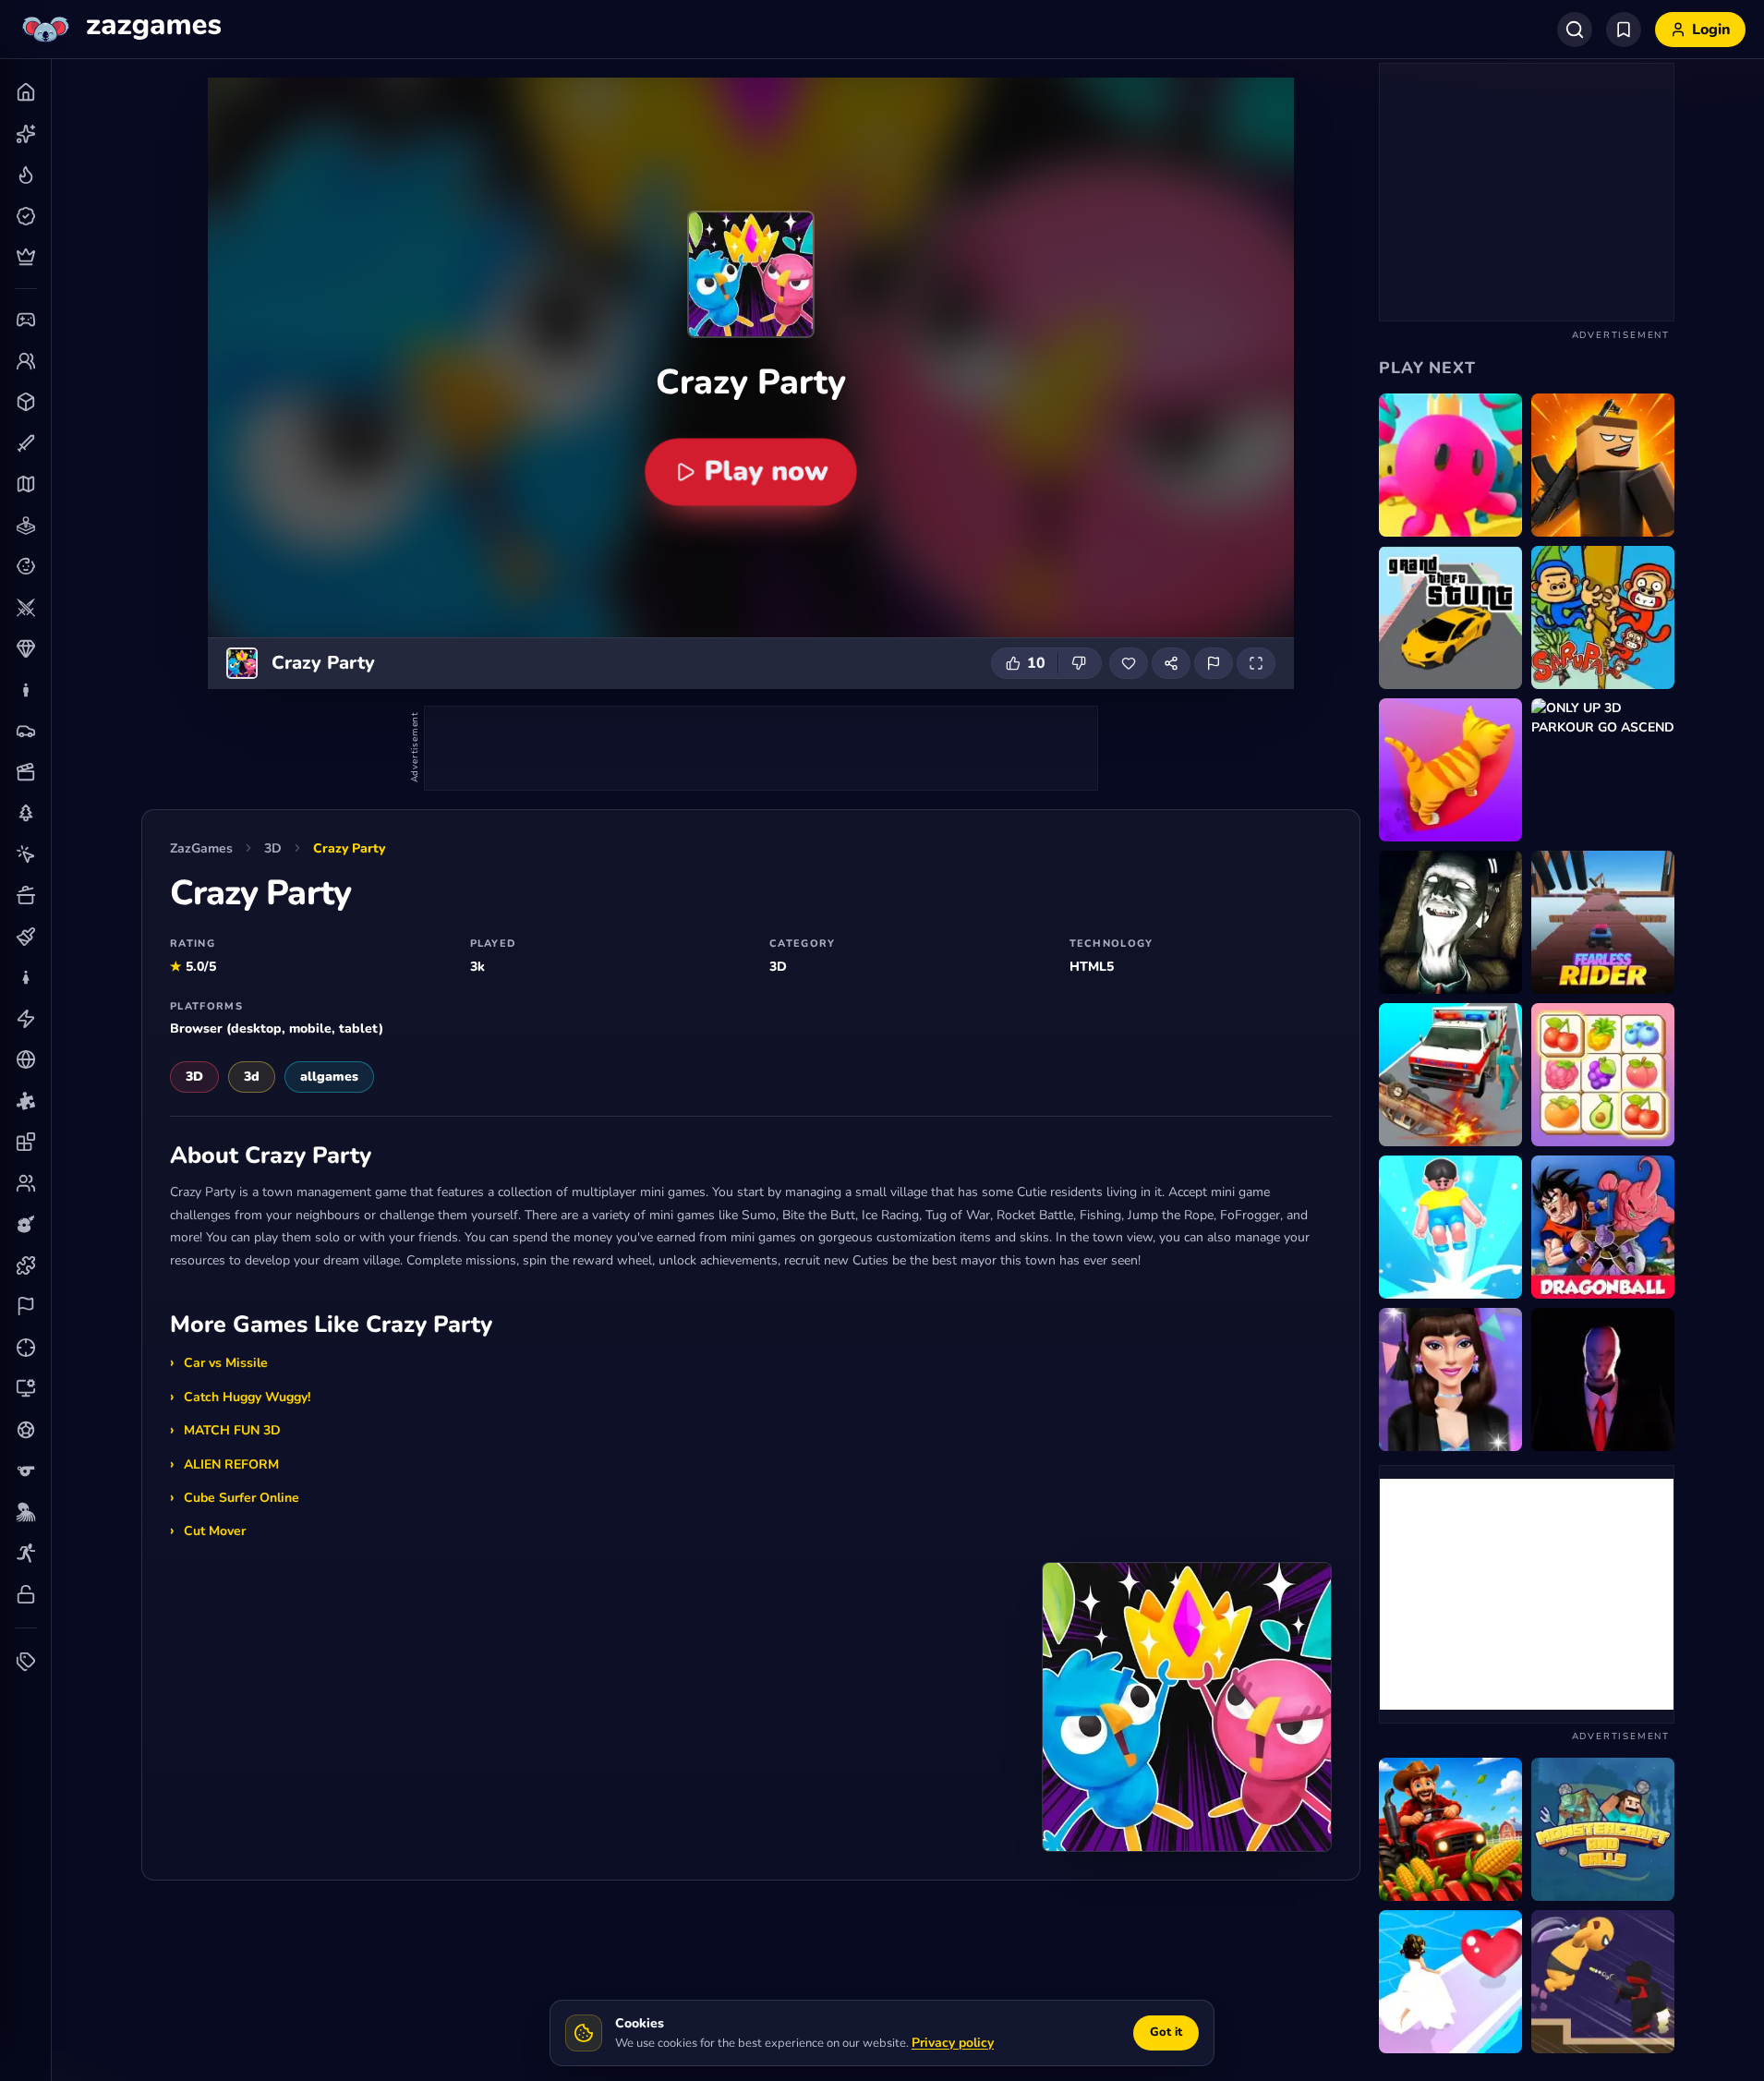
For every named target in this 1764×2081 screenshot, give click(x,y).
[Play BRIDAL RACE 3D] (1450, 1982)
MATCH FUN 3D (232, 1430)
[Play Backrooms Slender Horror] (1603, 1379)
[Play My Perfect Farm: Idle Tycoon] (1450, 1829)
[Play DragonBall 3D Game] (1603, 1227)
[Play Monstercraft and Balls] (1603, 1829)
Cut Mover (215, 1531)
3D (273, 848)
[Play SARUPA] (1603, 617)
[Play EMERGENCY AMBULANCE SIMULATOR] (1450, 1075)
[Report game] (1214, 663)
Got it (1166, 2032)
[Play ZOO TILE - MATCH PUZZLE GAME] (1603, 1075)
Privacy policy (953, 2043)
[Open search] (1575, 30)
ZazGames (201, 848)
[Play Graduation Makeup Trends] (1450, 1379)
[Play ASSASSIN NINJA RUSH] (1603, 1982)
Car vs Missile (226, 1363)
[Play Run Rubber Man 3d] (1450, 465)
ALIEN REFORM (231, 1464)
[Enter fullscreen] (1256, 663)
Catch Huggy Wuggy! (247, 1397)
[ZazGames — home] (120, 30)
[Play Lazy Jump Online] (1450, 1227)
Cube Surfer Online (242, 1498)
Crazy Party (349, 848)
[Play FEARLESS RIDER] (1603, 922)
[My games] (1624, 30)
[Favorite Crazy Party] (1129, 663)
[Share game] (1171, 663)
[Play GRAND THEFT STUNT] (1450, 617)
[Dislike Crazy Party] (1080, 663)
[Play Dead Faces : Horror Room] (1450, 922)
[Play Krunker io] (1603, 465)
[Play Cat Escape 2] (1450, 770)
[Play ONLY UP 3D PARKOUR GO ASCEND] (1603, 770)
